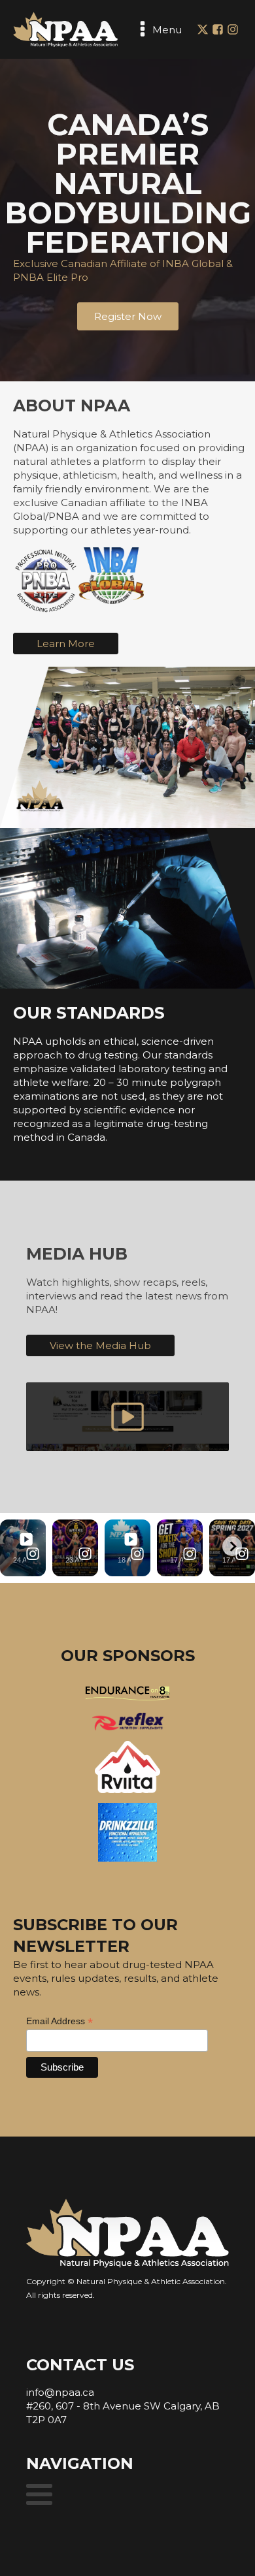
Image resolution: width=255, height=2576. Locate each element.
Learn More (66, 644)
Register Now (128, 316)
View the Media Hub (100, 1345)
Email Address (59, 2021)
